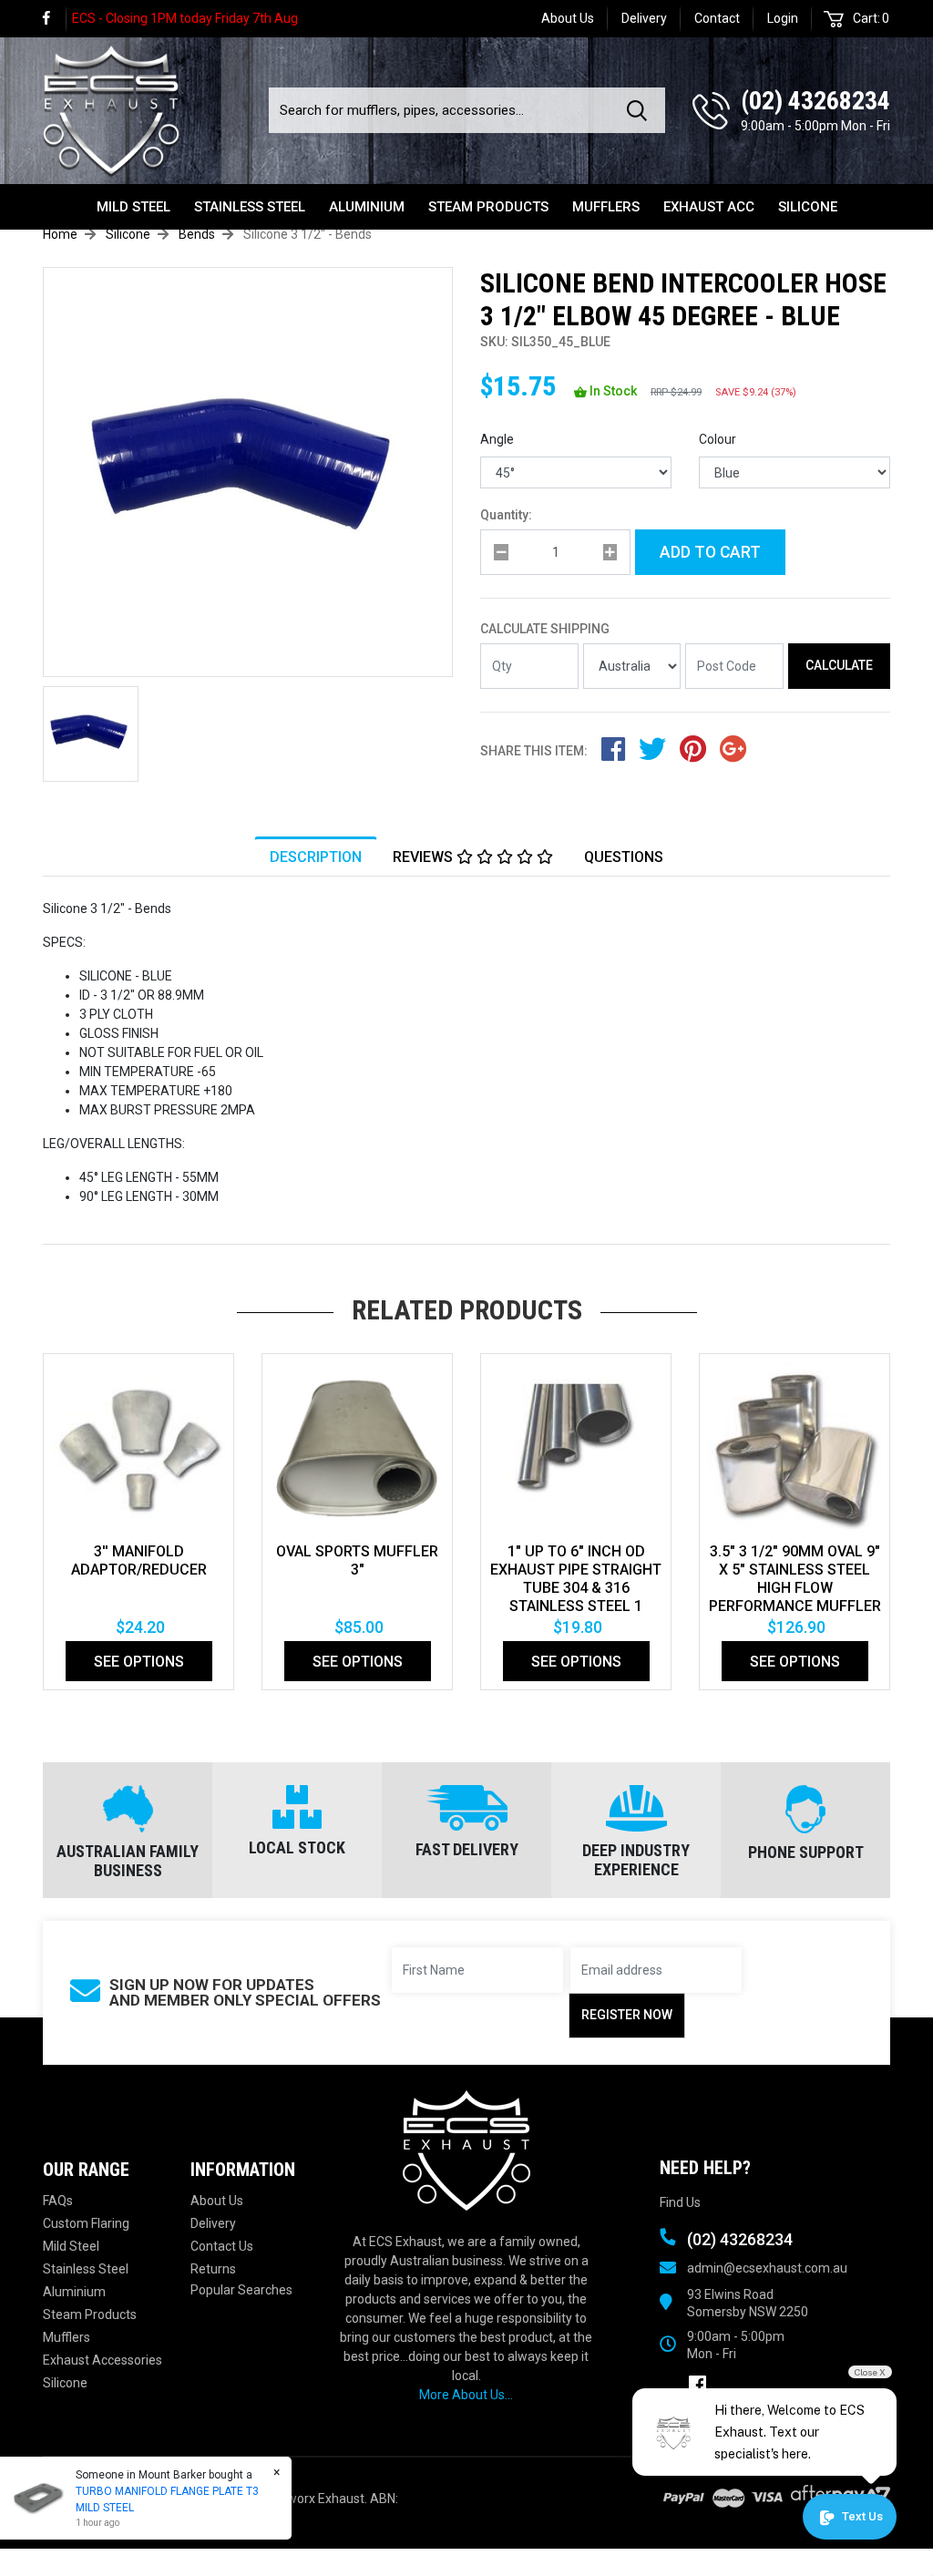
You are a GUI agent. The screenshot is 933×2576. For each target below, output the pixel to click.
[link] (55, 19)
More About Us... (466, 2395)
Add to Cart (710, 552)
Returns (213, 2269)
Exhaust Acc (709, 207)
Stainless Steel (250, 207)
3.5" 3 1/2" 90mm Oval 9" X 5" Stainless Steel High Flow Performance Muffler (795, 1579)
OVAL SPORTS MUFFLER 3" (357, 1560)
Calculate (839, 665)
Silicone (808, 207)
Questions (624, 857)
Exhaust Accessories (103, 2360)
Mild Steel (133, 207)
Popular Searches (241, 2290)
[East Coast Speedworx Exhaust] (111, 107)
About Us (568, 18)
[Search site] (641, 110)
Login (783, 18)
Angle (497, 439)
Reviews (425, 857)
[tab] (316, 857)
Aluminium (367, 207)
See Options (139, 1662)
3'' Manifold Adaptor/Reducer (139, 1560)
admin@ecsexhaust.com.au (767, 2268)
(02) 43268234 (815, 101)
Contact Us (222, 2246)
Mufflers (606, 207)
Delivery (644, 18)
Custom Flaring (86, 2223)
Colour (718, 439)
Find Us (680, 2202)
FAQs (58, 2201)
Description (316, 857)
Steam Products (488, 207)
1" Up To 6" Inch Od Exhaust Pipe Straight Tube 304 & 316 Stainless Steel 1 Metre (576, 1588)
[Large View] (91, 734)
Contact (717, 18)
